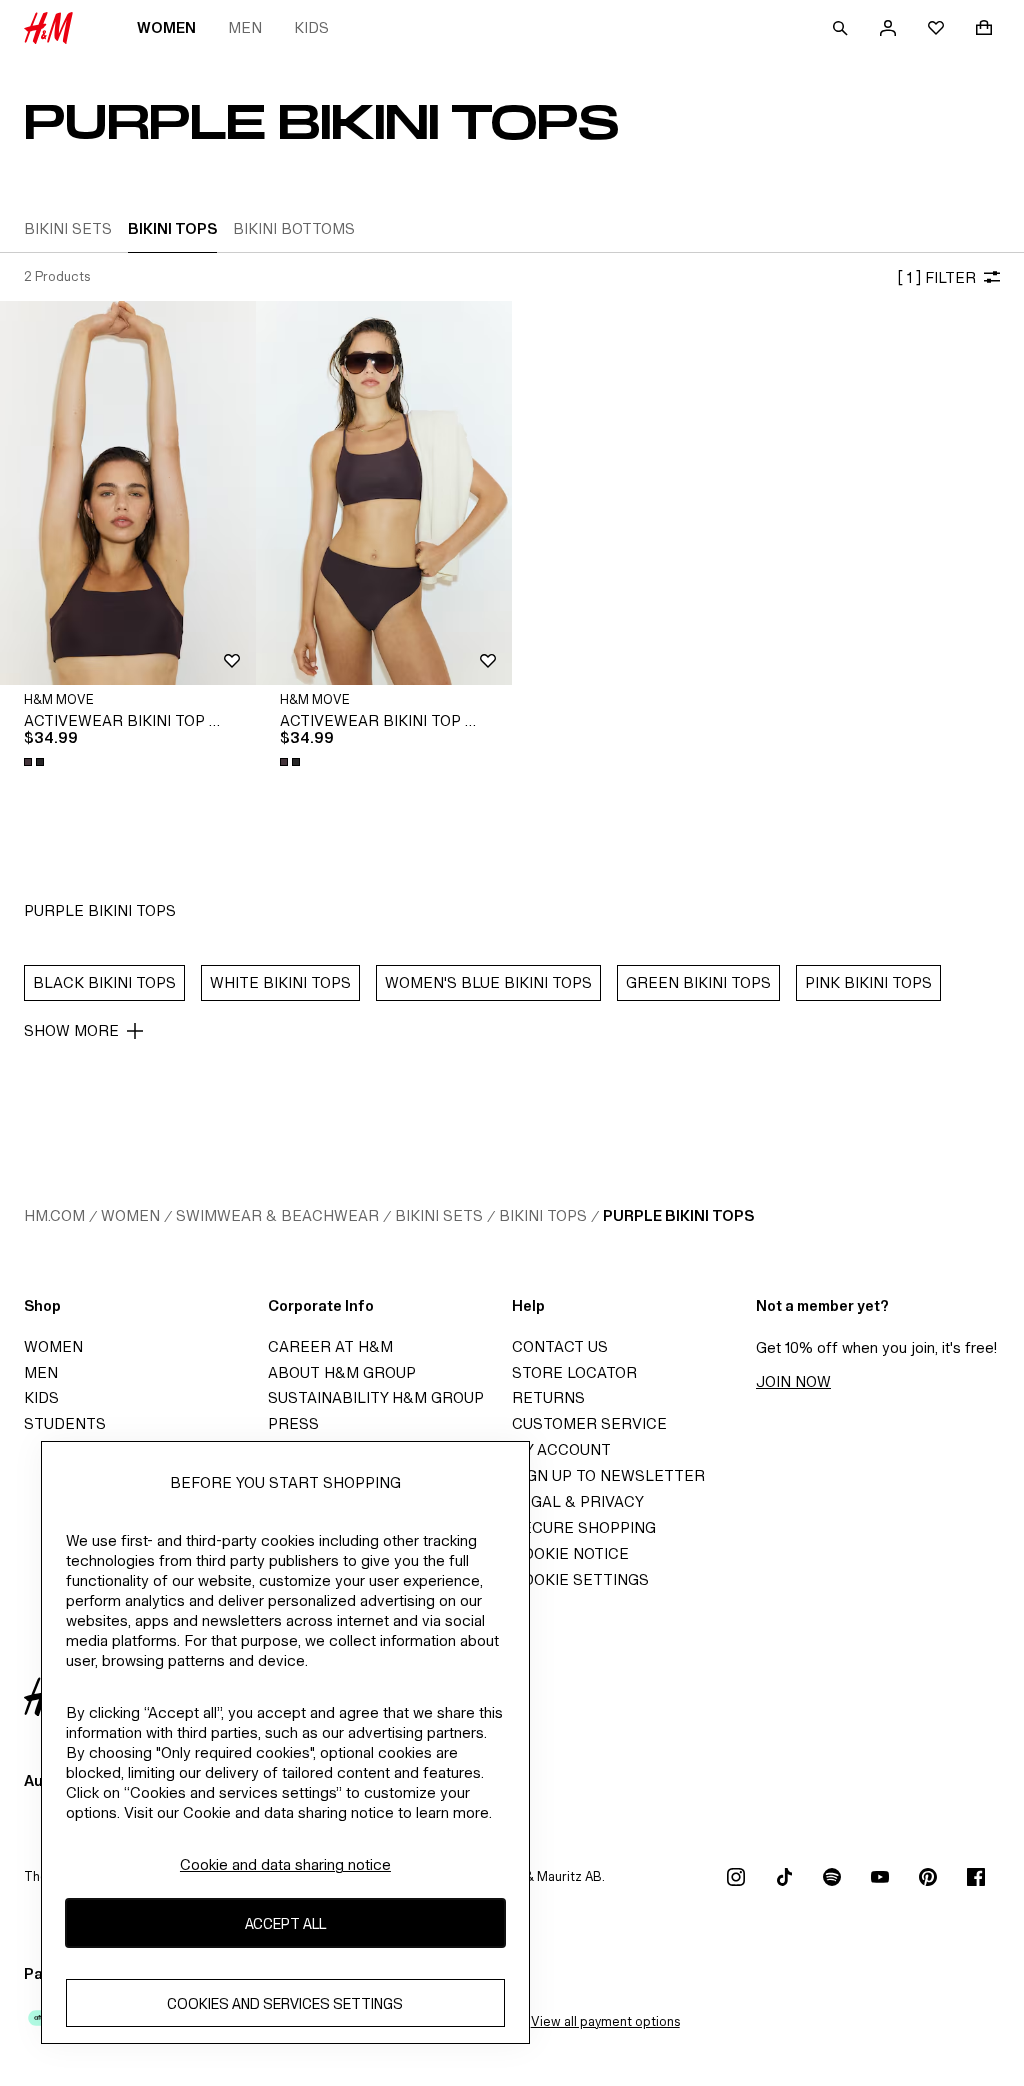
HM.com (54, 1215)
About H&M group (342, 1372)
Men (245, 27)
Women (166, 27)
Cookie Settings (580, 1579)
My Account (561, 1449)
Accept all (285, 1923)
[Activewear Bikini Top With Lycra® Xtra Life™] (128, 493)
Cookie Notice (570, 1553)
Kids (311, 27)
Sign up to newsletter (608, 1475)
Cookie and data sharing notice (285, 1864)
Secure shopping (584, 1527)
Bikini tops (543, 1215)
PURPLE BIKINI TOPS (678, 1215)
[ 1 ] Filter (936, 277)
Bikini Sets (439, 1215)
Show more (71, 1030)
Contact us (560, 1346)
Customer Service (589, 1423)
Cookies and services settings (285, 2003)
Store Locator (574, 1372)
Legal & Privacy (578, 1501)
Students (65, 1423)
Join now (793, 1381)
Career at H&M (330, 1346)
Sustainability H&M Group (376, 1397)
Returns (548, 1397)
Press (293, 1423)
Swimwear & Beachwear (277, 1215)
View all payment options (605, 2021)
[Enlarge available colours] (36, 762)
